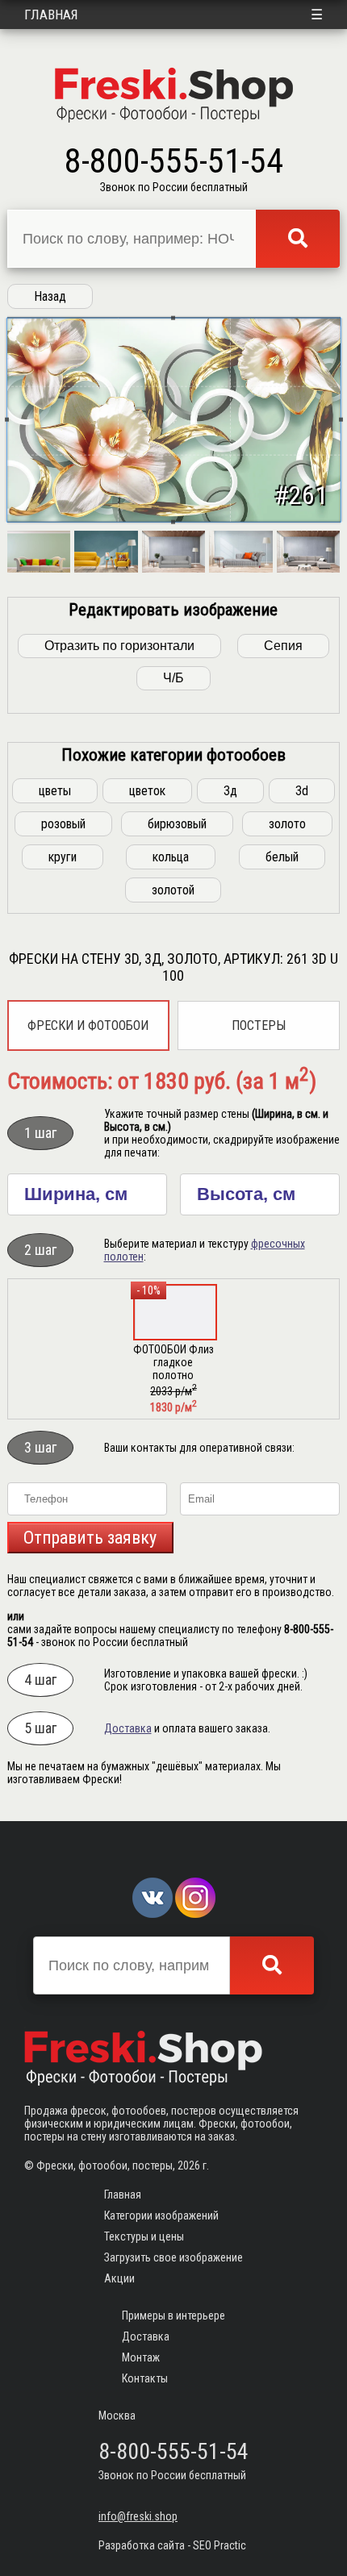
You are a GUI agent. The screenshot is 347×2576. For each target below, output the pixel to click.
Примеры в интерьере (173, 2315)
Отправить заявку (90, 1538)
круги (63, 857)
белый (282, 857)
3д (230, 791)
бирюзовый (177, 824)
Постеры (259, 1025)
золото (287, 824)
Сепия (283, 646)
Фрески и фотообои (88, 1025)
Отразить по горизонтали (119, 646)
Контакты (145, 2378)
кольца (171, 857)
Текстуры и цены (144, 2236)
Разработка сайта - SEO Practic (172, 2545)
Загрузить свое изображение (173, 2257)
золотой (173, 890)
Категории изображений (161, 2215)
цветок (147, 791)
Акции (119, 2278)
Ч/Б (173, 678)
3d (302, 791)
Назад (50, 296)
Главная (51, 15)
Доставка (128, 1728)
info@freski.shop (138, 2516)
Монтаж (141, 2357)
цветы (55, 791)
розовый (63, 824)
